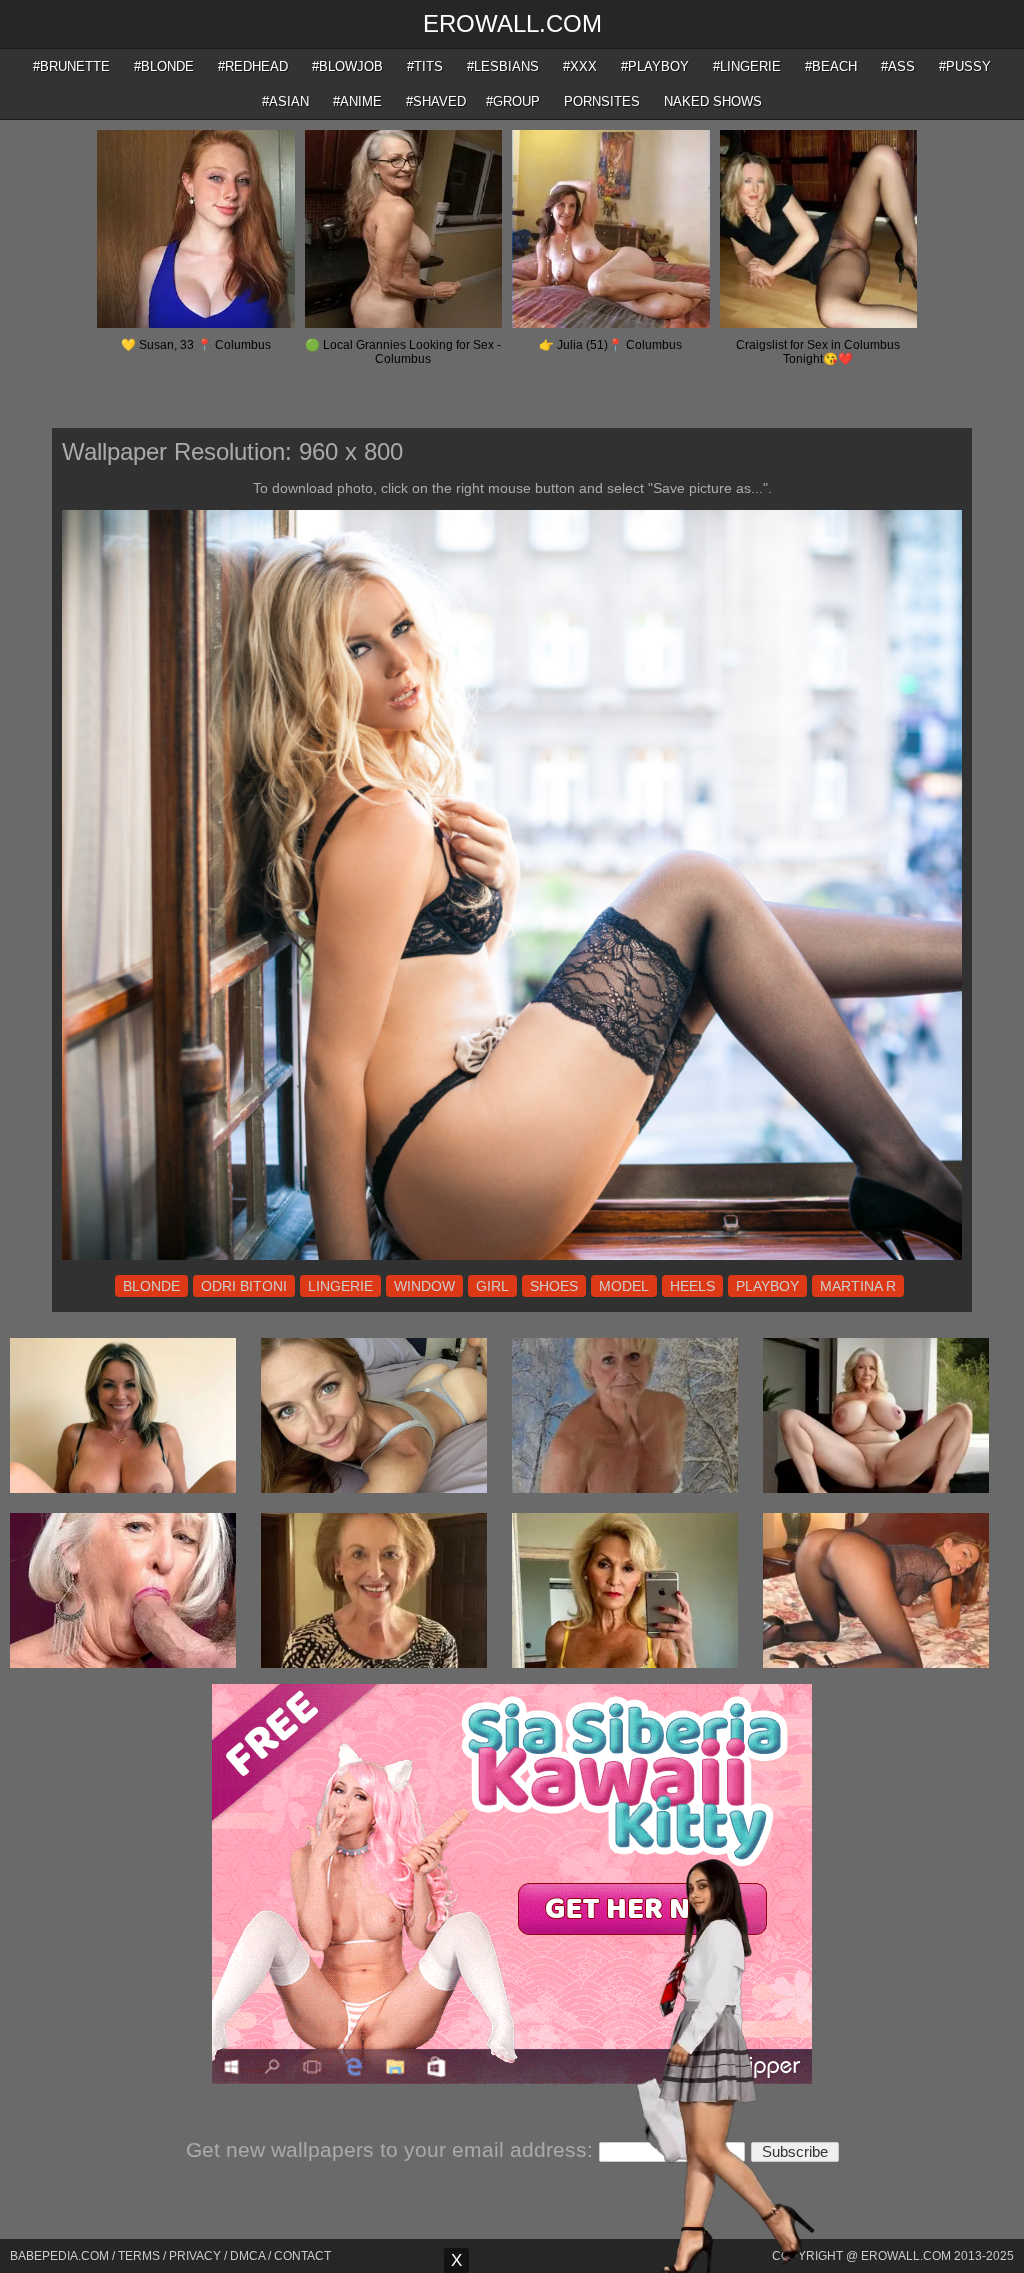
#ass (898, 66)
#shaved (436, 101)
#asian (285, 101)
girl (492, 1286)
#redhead (253, 66)
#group (513, 101)
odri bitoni (244, 1286)
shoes (554, 1286)
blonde (151, 1286)
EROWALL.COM (512, 23)
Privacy (195, 2256)
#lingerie (747, 66)
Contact (302, 2256)
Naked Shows (713, 101)
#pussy (965, 66)
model (624, 1286)
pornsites (602, 101)
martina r (858, 1286)
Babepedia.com (59, 2256)
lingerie (340, 1286)
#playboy (655, 66)
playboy (767, 1286)
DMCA (247, 2256)
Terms (139, 2256)
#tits (425, 66)
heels (692, 1286)
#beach (831, 66)
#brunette (71, 66)
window (424, 1286)
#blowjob (347, 66)
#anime (357, 101)
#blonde (164, 66)
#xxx (580, 66)
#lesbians (503, 66)
